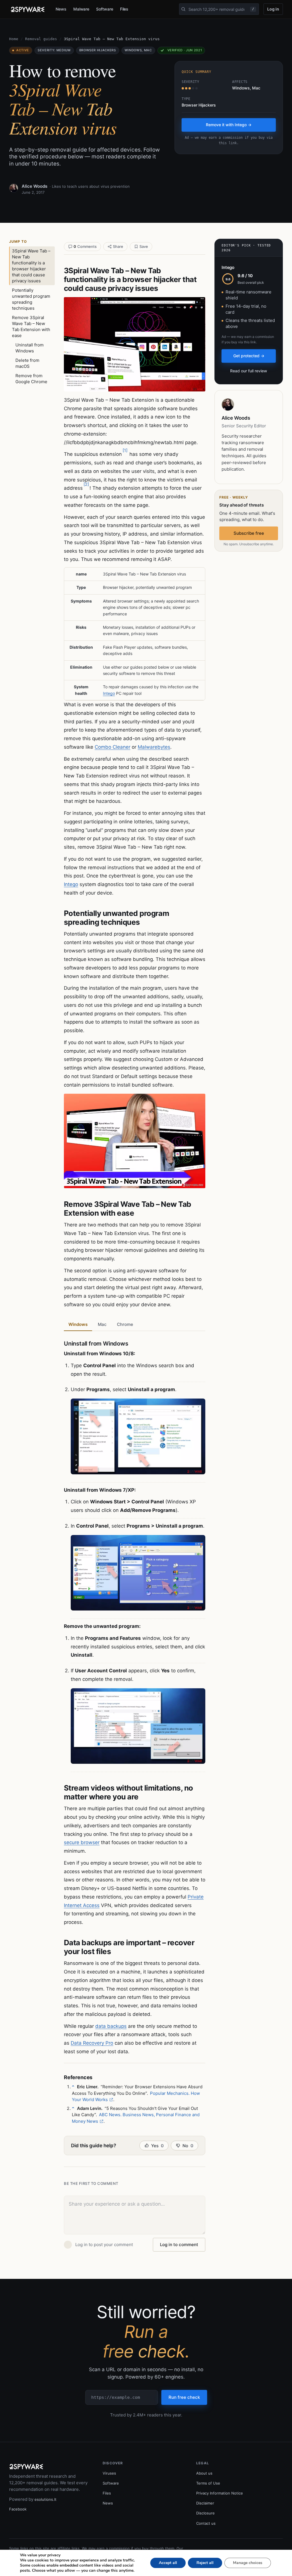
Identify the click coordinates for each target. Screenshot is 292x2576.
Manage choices (248, 2563)
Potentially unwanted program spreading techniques (31, 299)
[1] (125, 450)
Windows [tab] (78, 1324)
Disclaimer (205, 2503)
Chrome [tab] (125, 1324)
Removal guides (41, 39)
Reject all (205, 2563)
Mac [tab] (102, 1324)
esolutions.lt (45, 2499)
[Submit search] (183, 9)
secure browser (82, 1842)
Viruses (109, 2473)
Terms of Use (208, 2483)
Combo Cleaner (112, 747)
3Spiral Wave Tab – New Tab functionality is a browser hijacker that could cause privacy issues (31, 266)
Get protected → (249, 356)
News (61, 9)
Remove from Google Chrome (31, 379)
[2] (86, 484)
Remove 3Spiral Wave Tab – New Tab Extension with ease (31, 326)
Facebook (18, 2509)
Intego (109, 693)
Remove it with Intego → (229, 125)
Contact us (206, 2523)
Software (105, 9)
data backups (111, 2026)
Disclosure (205, 2513)
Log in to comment (179, 2245)
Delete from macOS (27, 363)
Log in (273, 9)
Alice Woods (35, 186)
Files (124, 9)
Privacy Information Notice (220, 2493)
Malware (81, 9)
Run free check (184, 2397)
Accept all (168, 2563)
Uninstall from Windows (30, 348)
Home (14, 39)
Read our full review (249, 371)
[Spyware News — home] (28, 9)
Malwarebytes (154, 747)
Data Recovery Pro (92, 2043)
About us (204, 2473)
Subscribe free (249, 533)
